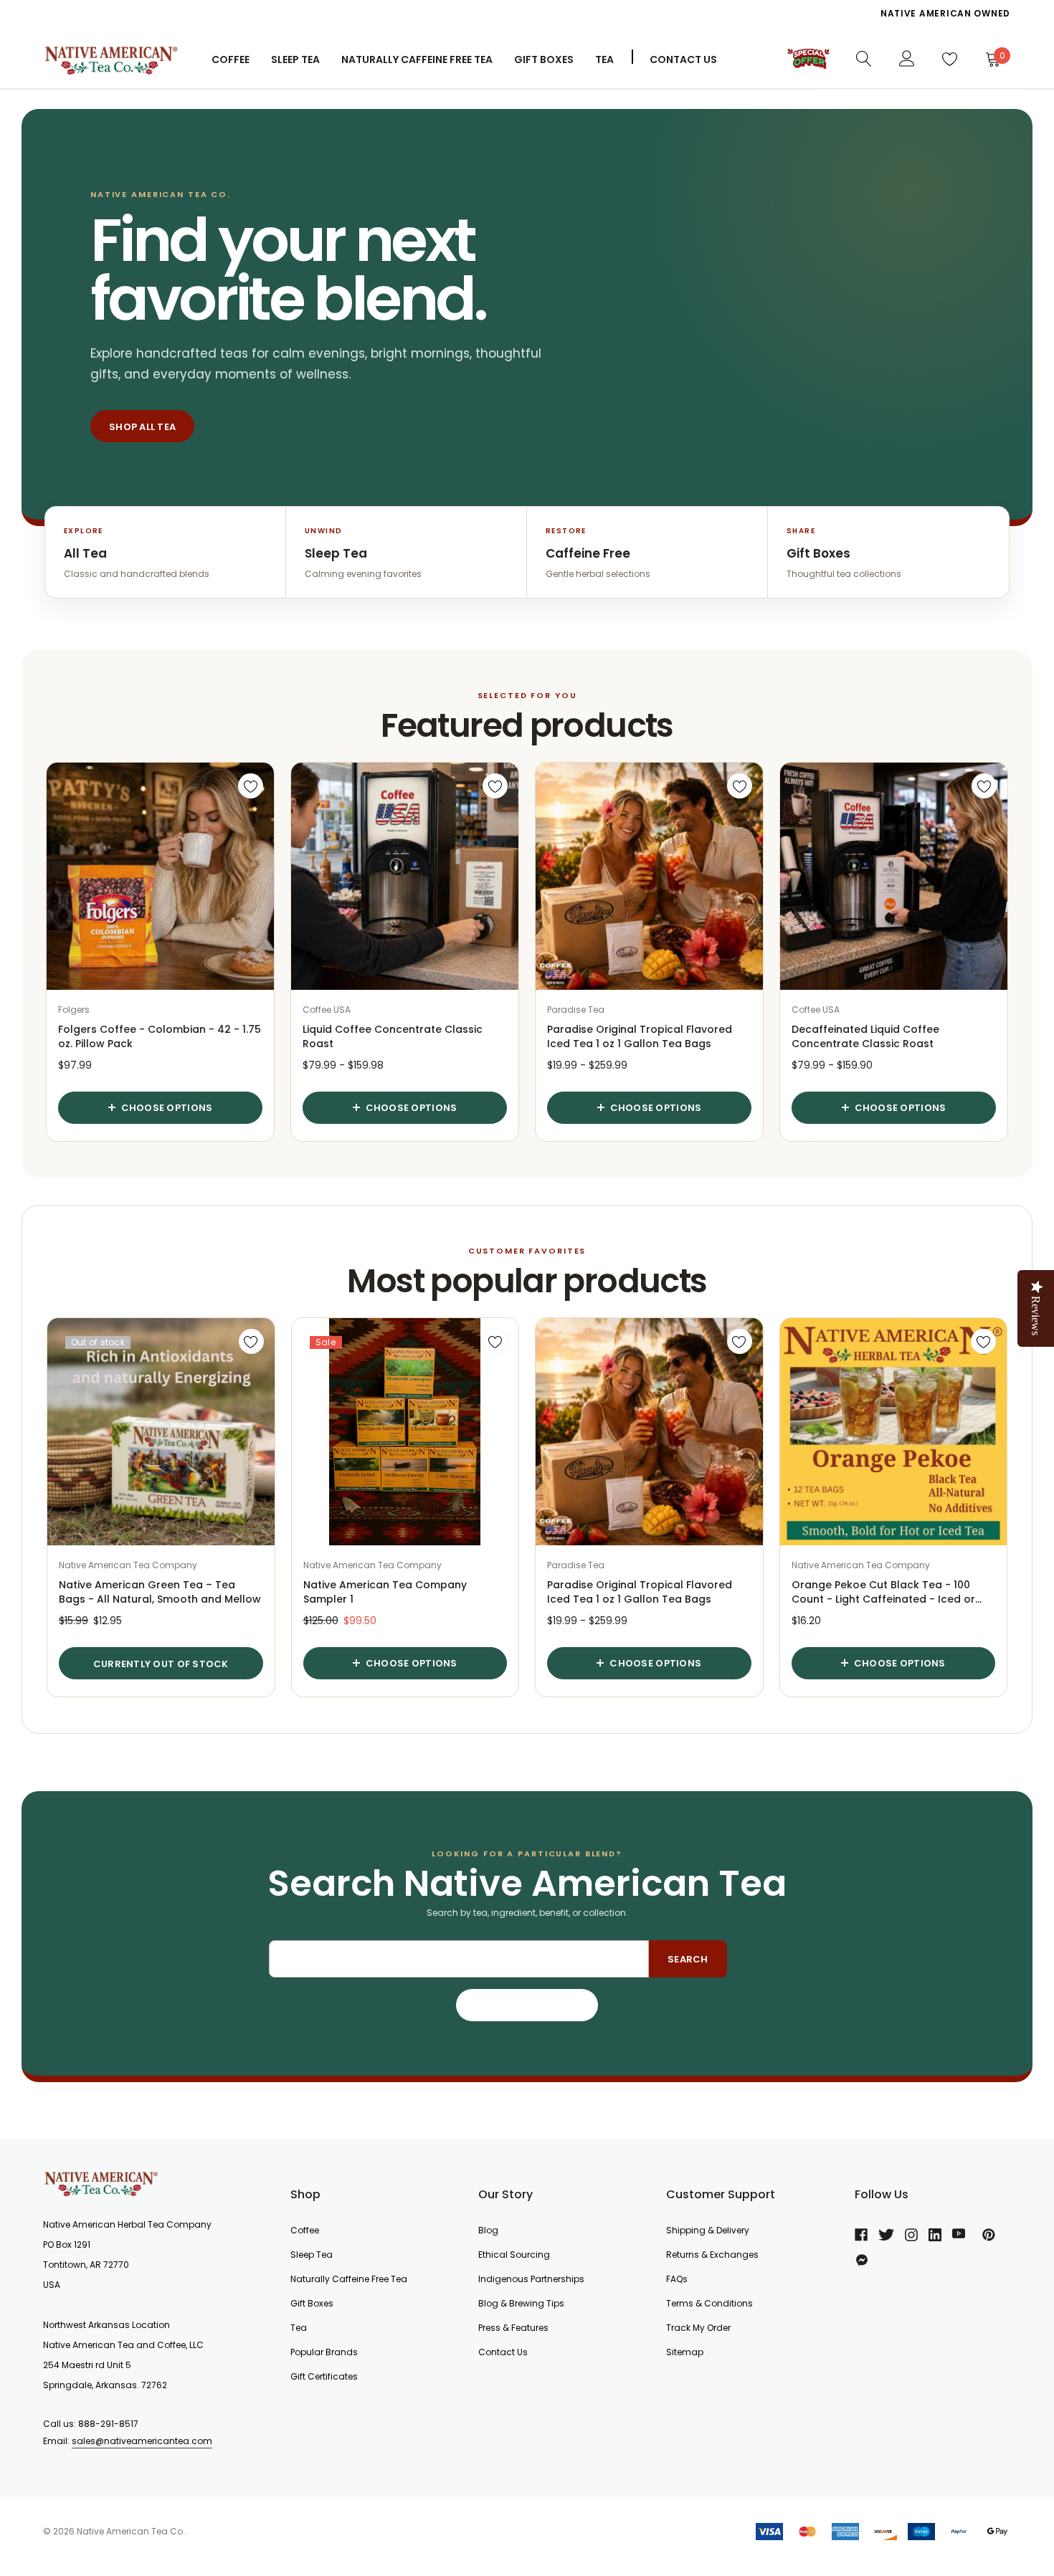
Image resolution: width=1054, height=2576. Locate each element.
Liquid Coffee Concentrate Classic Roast (393, 1036)
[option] (724, 14)
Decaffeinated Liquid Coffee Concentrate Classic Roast (865, 1036)
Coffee (231, 59)
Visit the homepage (527, 2006)
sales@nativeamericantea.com (142, 2441)
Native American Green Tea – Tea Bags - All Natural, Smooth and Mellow (160, 1592)
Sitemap (685, 2352)
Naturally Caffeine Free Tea (349, 2279)
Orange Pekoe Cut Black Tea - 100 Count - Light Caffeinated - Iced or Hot (883, 1592)
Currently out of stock (161, 1664)
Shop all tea (142, 427)
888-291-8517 (108, 2424)
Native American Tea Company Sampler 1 (385, 1592)
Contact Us (683, 59)
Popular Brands (324, 2352)
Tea (604, 59)
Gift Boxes (312, 2303)
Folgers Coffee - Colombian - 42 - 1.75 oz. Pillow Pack (160, 1036)
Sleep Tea (312, 2255)
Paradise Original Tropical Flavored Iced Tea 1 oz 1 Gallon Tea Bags (640, 1036)
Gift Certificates (324, 2376)
